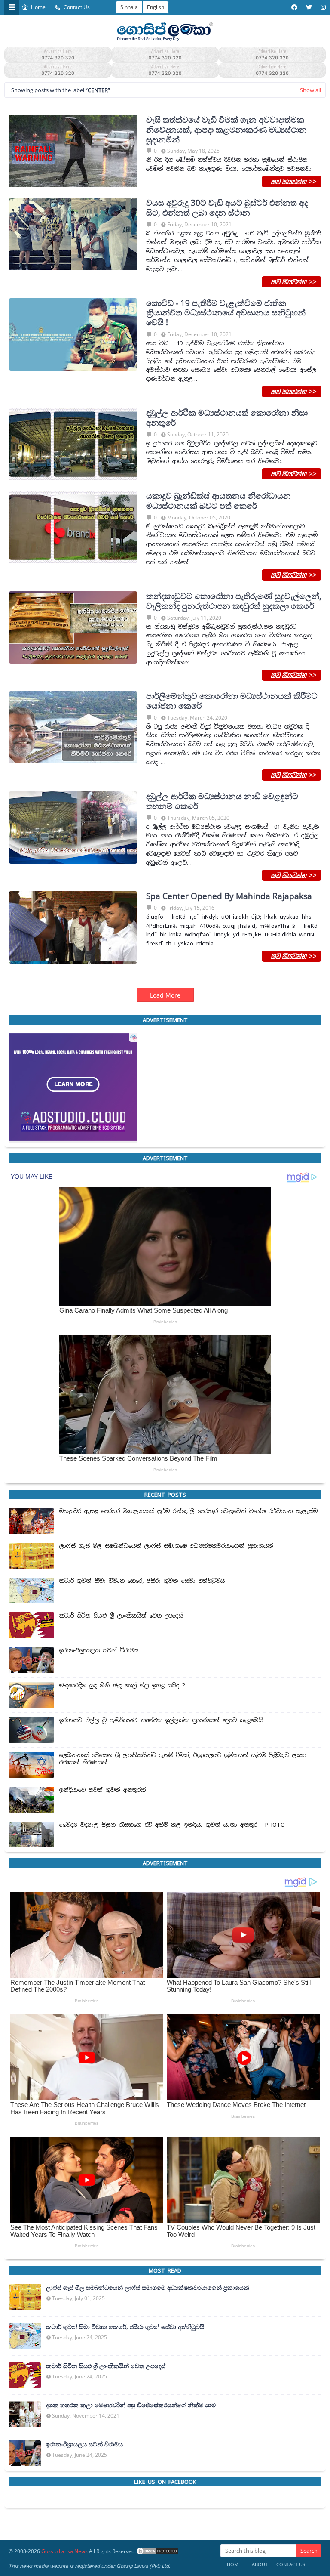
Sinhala (129, 7)
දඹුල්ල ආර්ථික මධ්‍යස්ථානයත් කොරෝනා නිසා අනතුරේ (227, 418)
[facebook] (294, 7)
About (260, 2564)
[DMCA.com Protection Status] (157, 2551)
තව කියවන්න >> (292, 181)
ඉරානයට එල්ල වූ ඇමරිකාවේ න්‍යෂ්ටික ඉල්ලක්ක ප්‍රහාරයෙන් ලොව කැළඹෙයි (161, 1720)
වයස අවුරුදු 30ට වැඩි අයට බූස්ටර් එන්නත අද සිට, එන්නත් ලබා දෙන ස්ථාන (227, 208)
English (156, 7)
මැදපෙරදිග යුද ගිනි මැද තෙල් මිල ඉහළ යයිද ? (122, 1686)
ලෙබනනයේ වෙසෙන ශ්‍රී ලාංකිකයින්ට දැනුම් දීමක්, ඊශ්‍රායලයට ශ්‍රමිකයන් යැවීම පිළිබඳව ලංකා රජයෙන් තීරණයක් (183, 1759)
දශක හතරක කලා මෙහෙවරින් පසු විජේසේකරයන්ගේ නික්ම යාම (131, 2405)
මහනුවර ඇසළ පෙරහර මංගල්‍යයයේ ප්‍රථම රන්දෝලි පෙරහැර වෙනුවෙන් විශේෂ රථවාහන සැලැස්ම (188, 1511)
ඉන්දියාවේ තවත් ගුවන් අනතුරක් (103, 1790)
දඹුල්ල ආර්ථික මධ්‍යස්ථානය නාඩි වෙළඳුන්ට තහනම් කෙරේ (222, 801)
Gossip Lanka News (64, 2551)
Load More (165, 995)
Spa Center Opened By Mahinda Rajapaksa (229, 896)
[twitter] (309, 7)
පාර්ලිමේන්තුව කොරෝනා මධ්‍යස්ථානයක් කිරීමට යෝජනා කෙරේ (232, 701)
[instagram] (322, 7)
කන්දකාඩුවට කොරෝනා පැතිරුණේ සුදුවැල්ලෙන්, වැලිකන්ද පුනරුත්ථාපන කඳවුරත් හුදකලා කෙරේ (234, 601)
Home (38, 7)
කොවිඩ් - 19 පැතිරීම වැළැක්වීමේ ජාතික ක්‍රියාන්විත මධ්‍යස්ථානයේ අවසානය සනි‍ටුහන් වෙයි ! (226, 312)
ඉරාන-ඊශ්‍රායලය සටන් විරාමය (99, 1651)
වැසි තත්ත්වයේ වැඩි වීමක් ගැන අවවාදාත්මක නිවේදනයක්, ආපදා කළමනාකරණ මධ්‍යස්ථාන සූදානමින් (226, 130)
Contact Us (77, 7)
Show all (310, 90)
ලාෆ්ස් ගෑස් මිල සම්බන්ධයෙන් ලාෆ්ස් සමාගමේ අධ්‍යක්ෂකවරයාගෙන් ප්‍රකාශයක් (166, 1546)
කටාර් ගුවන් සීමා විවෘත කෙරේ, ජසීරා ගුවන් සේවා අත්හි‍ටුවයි (142, 1581)
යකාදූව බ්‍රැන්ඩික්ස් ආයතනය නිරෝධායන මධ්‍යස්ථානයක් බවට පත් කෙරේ (218, 501)
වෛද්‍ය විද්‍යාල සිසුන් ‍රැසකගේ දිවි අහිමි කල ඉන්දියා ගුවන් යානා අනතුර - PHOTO (172, 1825)
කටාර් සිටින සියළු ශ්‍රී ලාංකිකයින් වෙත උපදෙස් (121, 1616)
